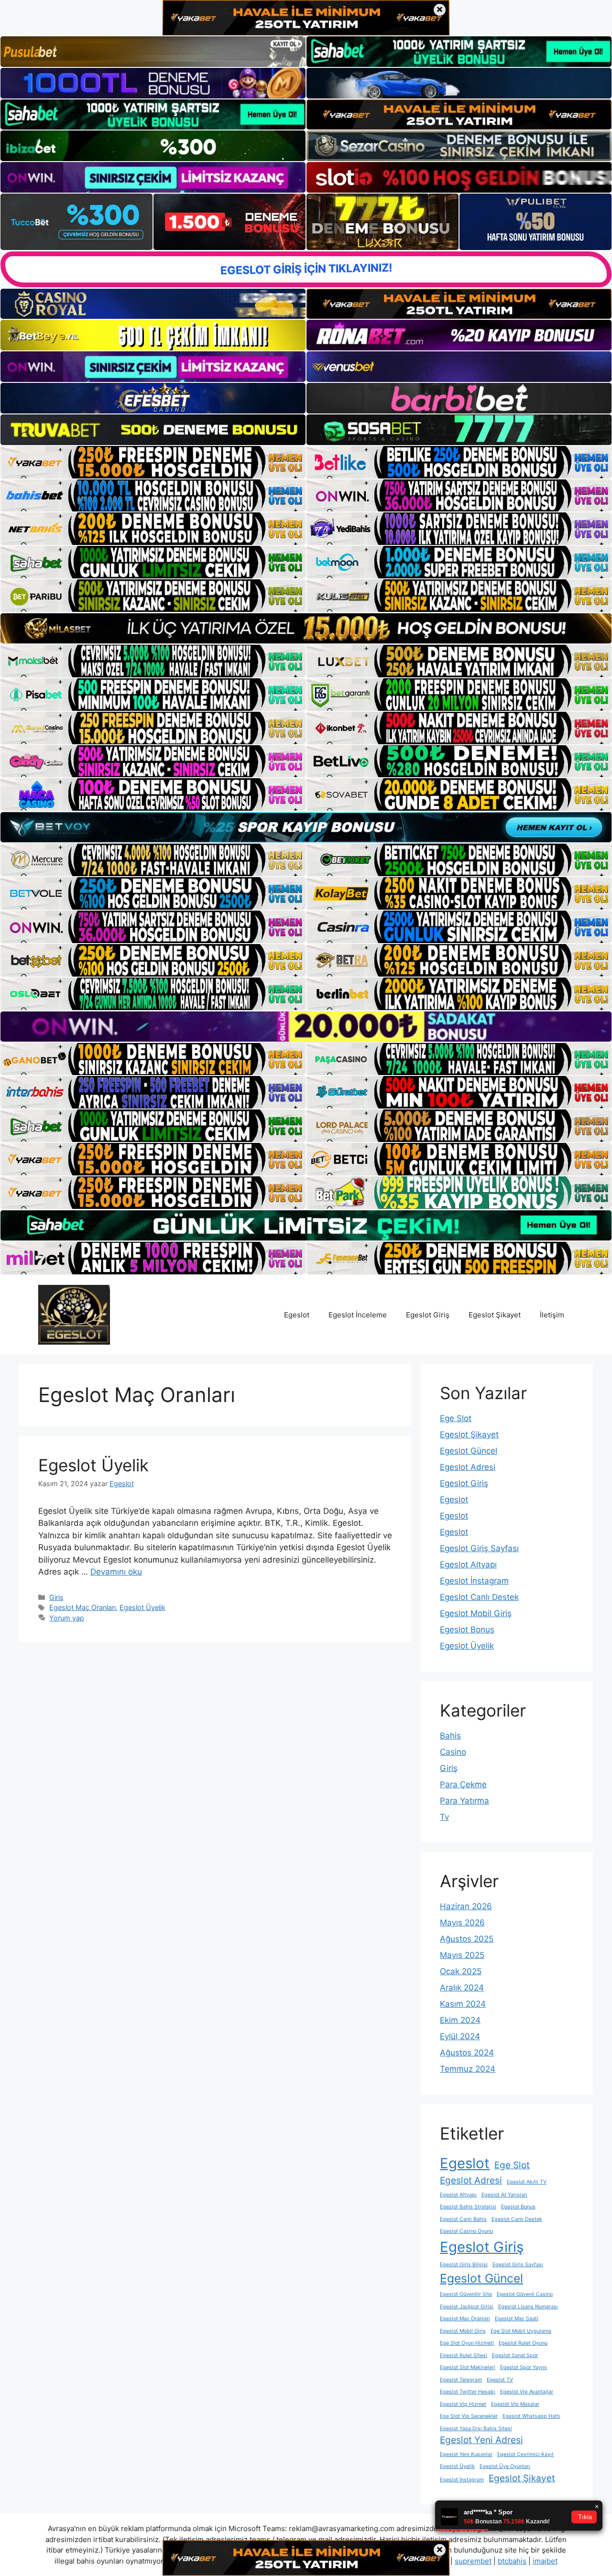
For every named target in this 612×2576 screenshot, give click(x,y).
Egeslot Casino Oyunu (466, 2231)
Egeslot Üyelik (93, 1465)
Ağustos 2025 (467, 1939)
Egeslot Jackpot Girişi (467, 2307)
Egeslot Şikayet (495, 1315)
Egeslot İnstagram (474, 1581)
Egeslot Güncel (469, 1451)
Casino (453, 1752)
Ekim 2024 (460, 2020)
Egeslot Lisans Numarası (528, 2307)
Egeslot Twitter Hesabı (468, 2392)
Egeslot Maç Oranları (82, 1607)
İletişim (552, 1315)
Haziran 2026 (466, 1906)
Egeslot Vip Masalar (515, 2404)
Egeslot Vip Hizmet (463, 2404)
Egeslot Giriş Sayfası (479, 1548)
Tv (444, 1817)
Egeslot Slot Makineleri (468, 2367)
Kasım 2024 (463, 2004)
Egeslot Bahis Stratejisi (468, 2207)
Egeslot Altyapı (468, 1565)
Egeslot (297, 1315)
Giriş (56, 1597)
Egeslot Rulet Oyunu (523, 2343)
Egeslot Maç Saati (517, 2319)
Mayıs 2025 (462, 1955)
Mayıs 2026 (462, 1923)
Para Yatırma (464, 1801)
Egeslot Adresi (468, 1467)
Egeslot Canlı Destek (479, 1597)
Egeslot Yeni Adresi (481, 2440)
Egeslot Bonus (467, 1630)
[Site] (153, 462)
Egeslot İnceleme (358, 1315)
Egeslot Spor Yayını (524, 2367)
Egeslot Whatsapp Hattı (531, 2416)
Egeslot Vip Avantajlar (527, 2392)
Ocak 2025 (461, 1971)
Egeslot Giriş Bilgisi (464, 2265)
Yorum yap (67, 1618)
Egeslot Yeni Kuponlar (466, 2454)
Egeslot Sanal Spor (515, 2355)
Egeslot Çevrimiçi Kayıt (525, 2454)
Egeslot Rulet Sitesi (464, 2355)
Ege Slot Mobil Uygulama (521, 2331)
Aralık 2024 (462, 1988)
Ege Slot (456, 1418)
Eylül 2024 (460, 2036)
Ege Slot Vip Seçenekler (469, 2416)
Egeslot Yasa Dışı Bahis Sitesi (476, 2429)
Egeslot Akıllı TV (527, 2182)
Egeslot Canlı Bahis (463, 2219)
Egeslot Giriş (428, 1315)
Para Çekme (463, 1784)
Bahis (450, 1736)
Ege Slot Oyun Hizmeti (467, 2343)
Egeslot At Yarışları (504, 2195)
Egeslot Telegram (461, 2380)
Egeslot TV (500, 2380)
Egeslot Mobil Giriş (476, 1613)
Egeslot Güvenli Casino (525, 2294)
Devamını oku (116, 1572)
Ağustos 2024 (467, 2053)
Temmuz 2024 (468, 2069)
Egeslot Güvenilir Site (466, 2294)
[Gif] (306, 628)
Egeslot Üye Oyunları (505, 2466)
